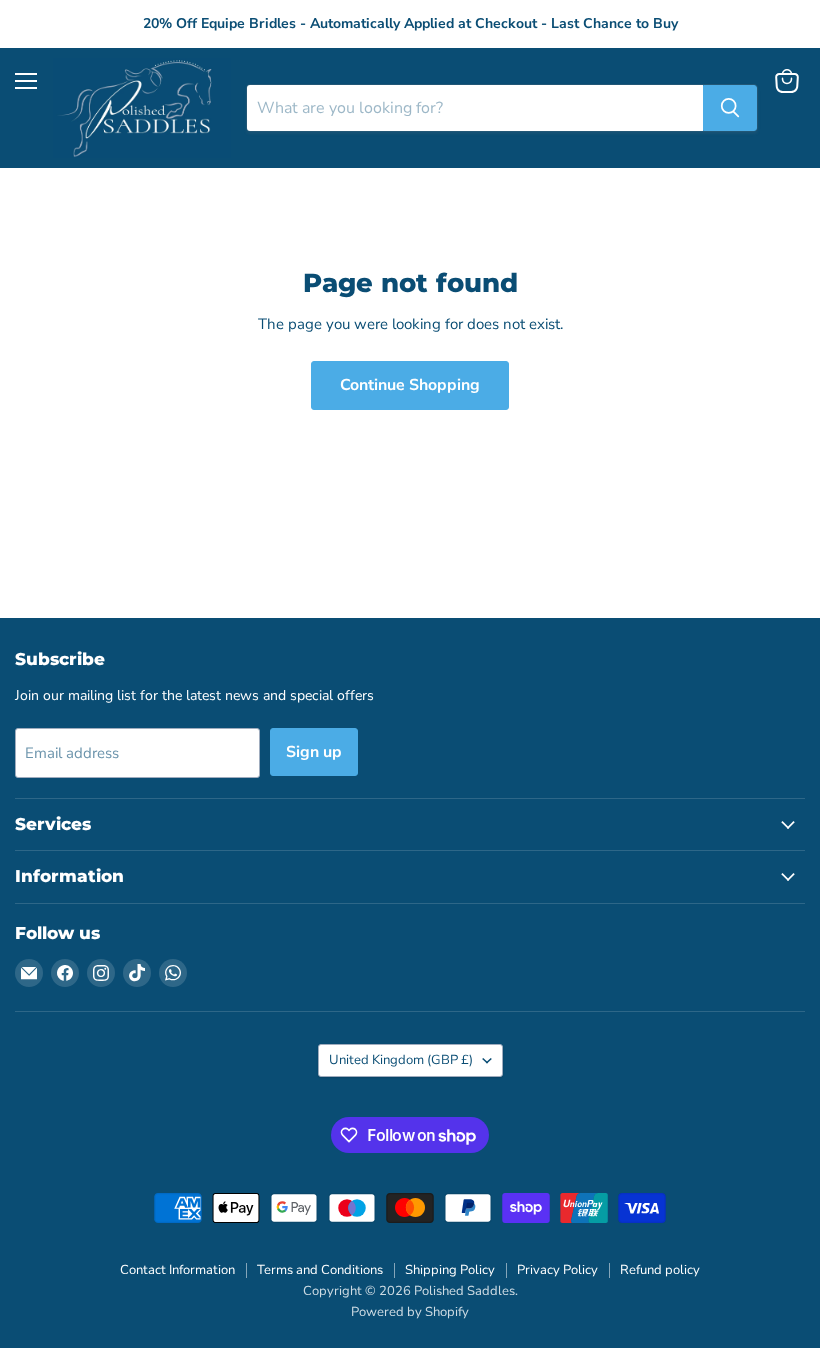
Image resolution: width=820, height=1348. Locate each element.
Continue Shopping (410, 385)
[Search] (730, 108)
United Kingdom (401, 1060)
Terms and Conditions (320, 1270)
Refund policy (660, 1270)
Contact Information (177, 1270)
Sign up (314, 752)
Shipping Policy (450, 1270)
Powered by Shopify (410, 1312)
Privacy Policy (557, 1270)
